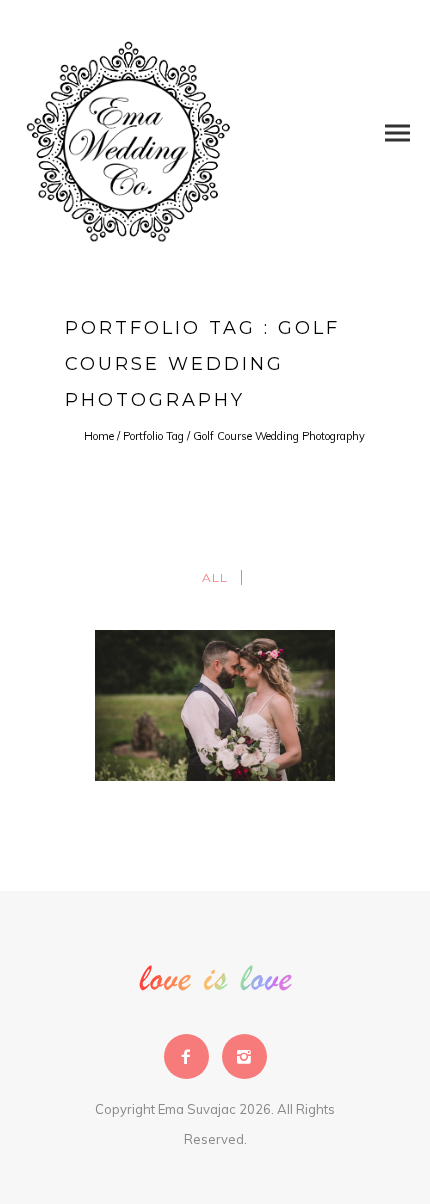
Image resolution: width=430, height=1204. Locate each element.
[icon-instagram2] (244, 1056)
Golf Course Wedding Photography (279, 436)
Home (99, 436)
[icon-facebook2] (191, 1056)
